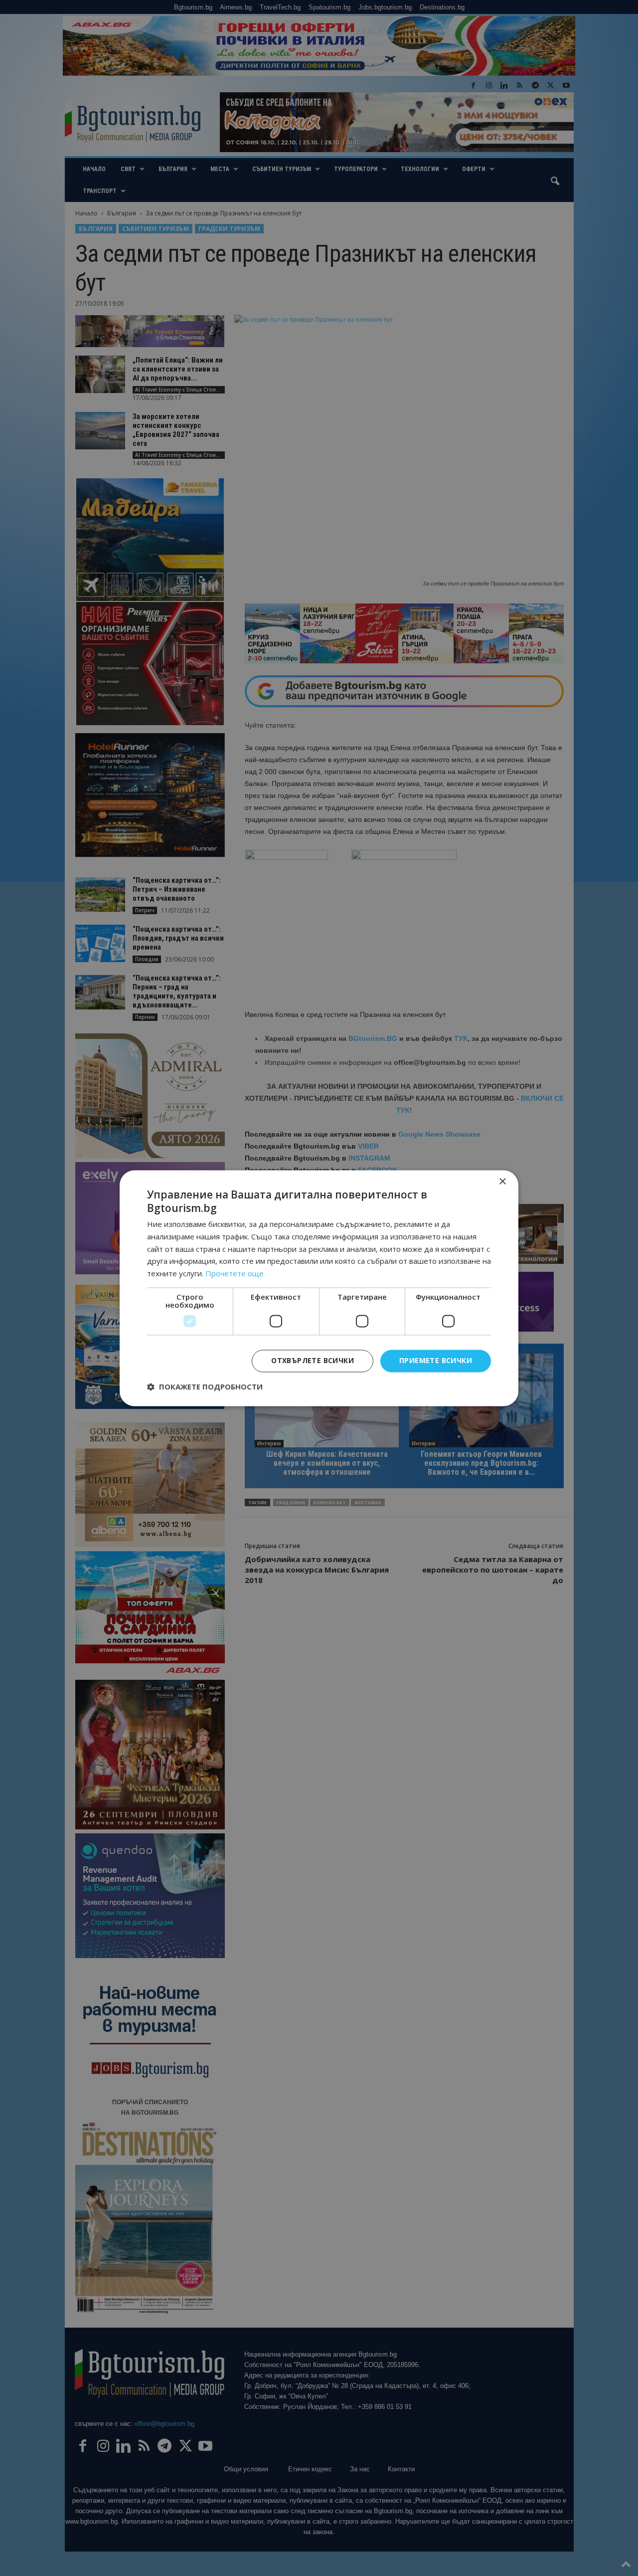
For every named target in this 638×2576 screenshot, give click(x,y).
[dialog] (319, 1288)
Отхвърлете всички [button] (313, 1360)
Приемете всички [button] (436, 1360)
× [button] (502, 1182)
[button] (205, 1387)
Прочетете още (235, 1274)
